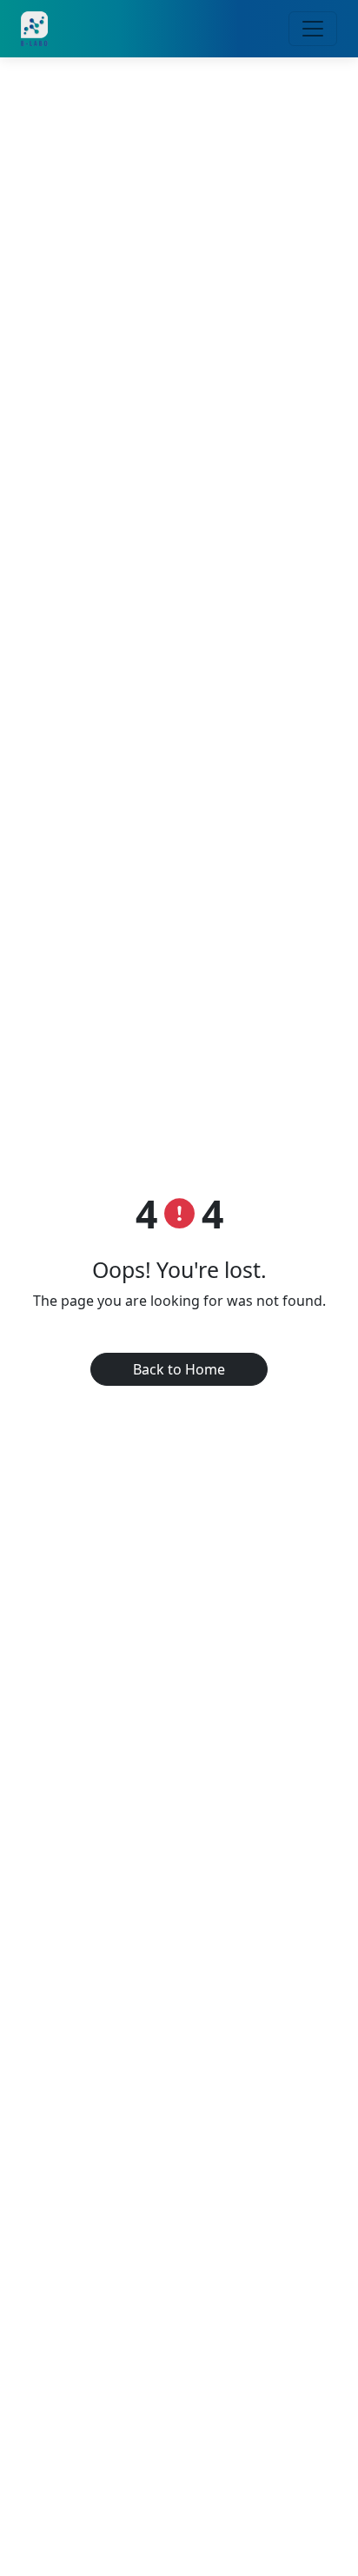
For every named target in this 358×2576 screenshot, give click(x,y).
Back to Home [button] (179, 1369)
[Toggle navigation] (313, 29)
